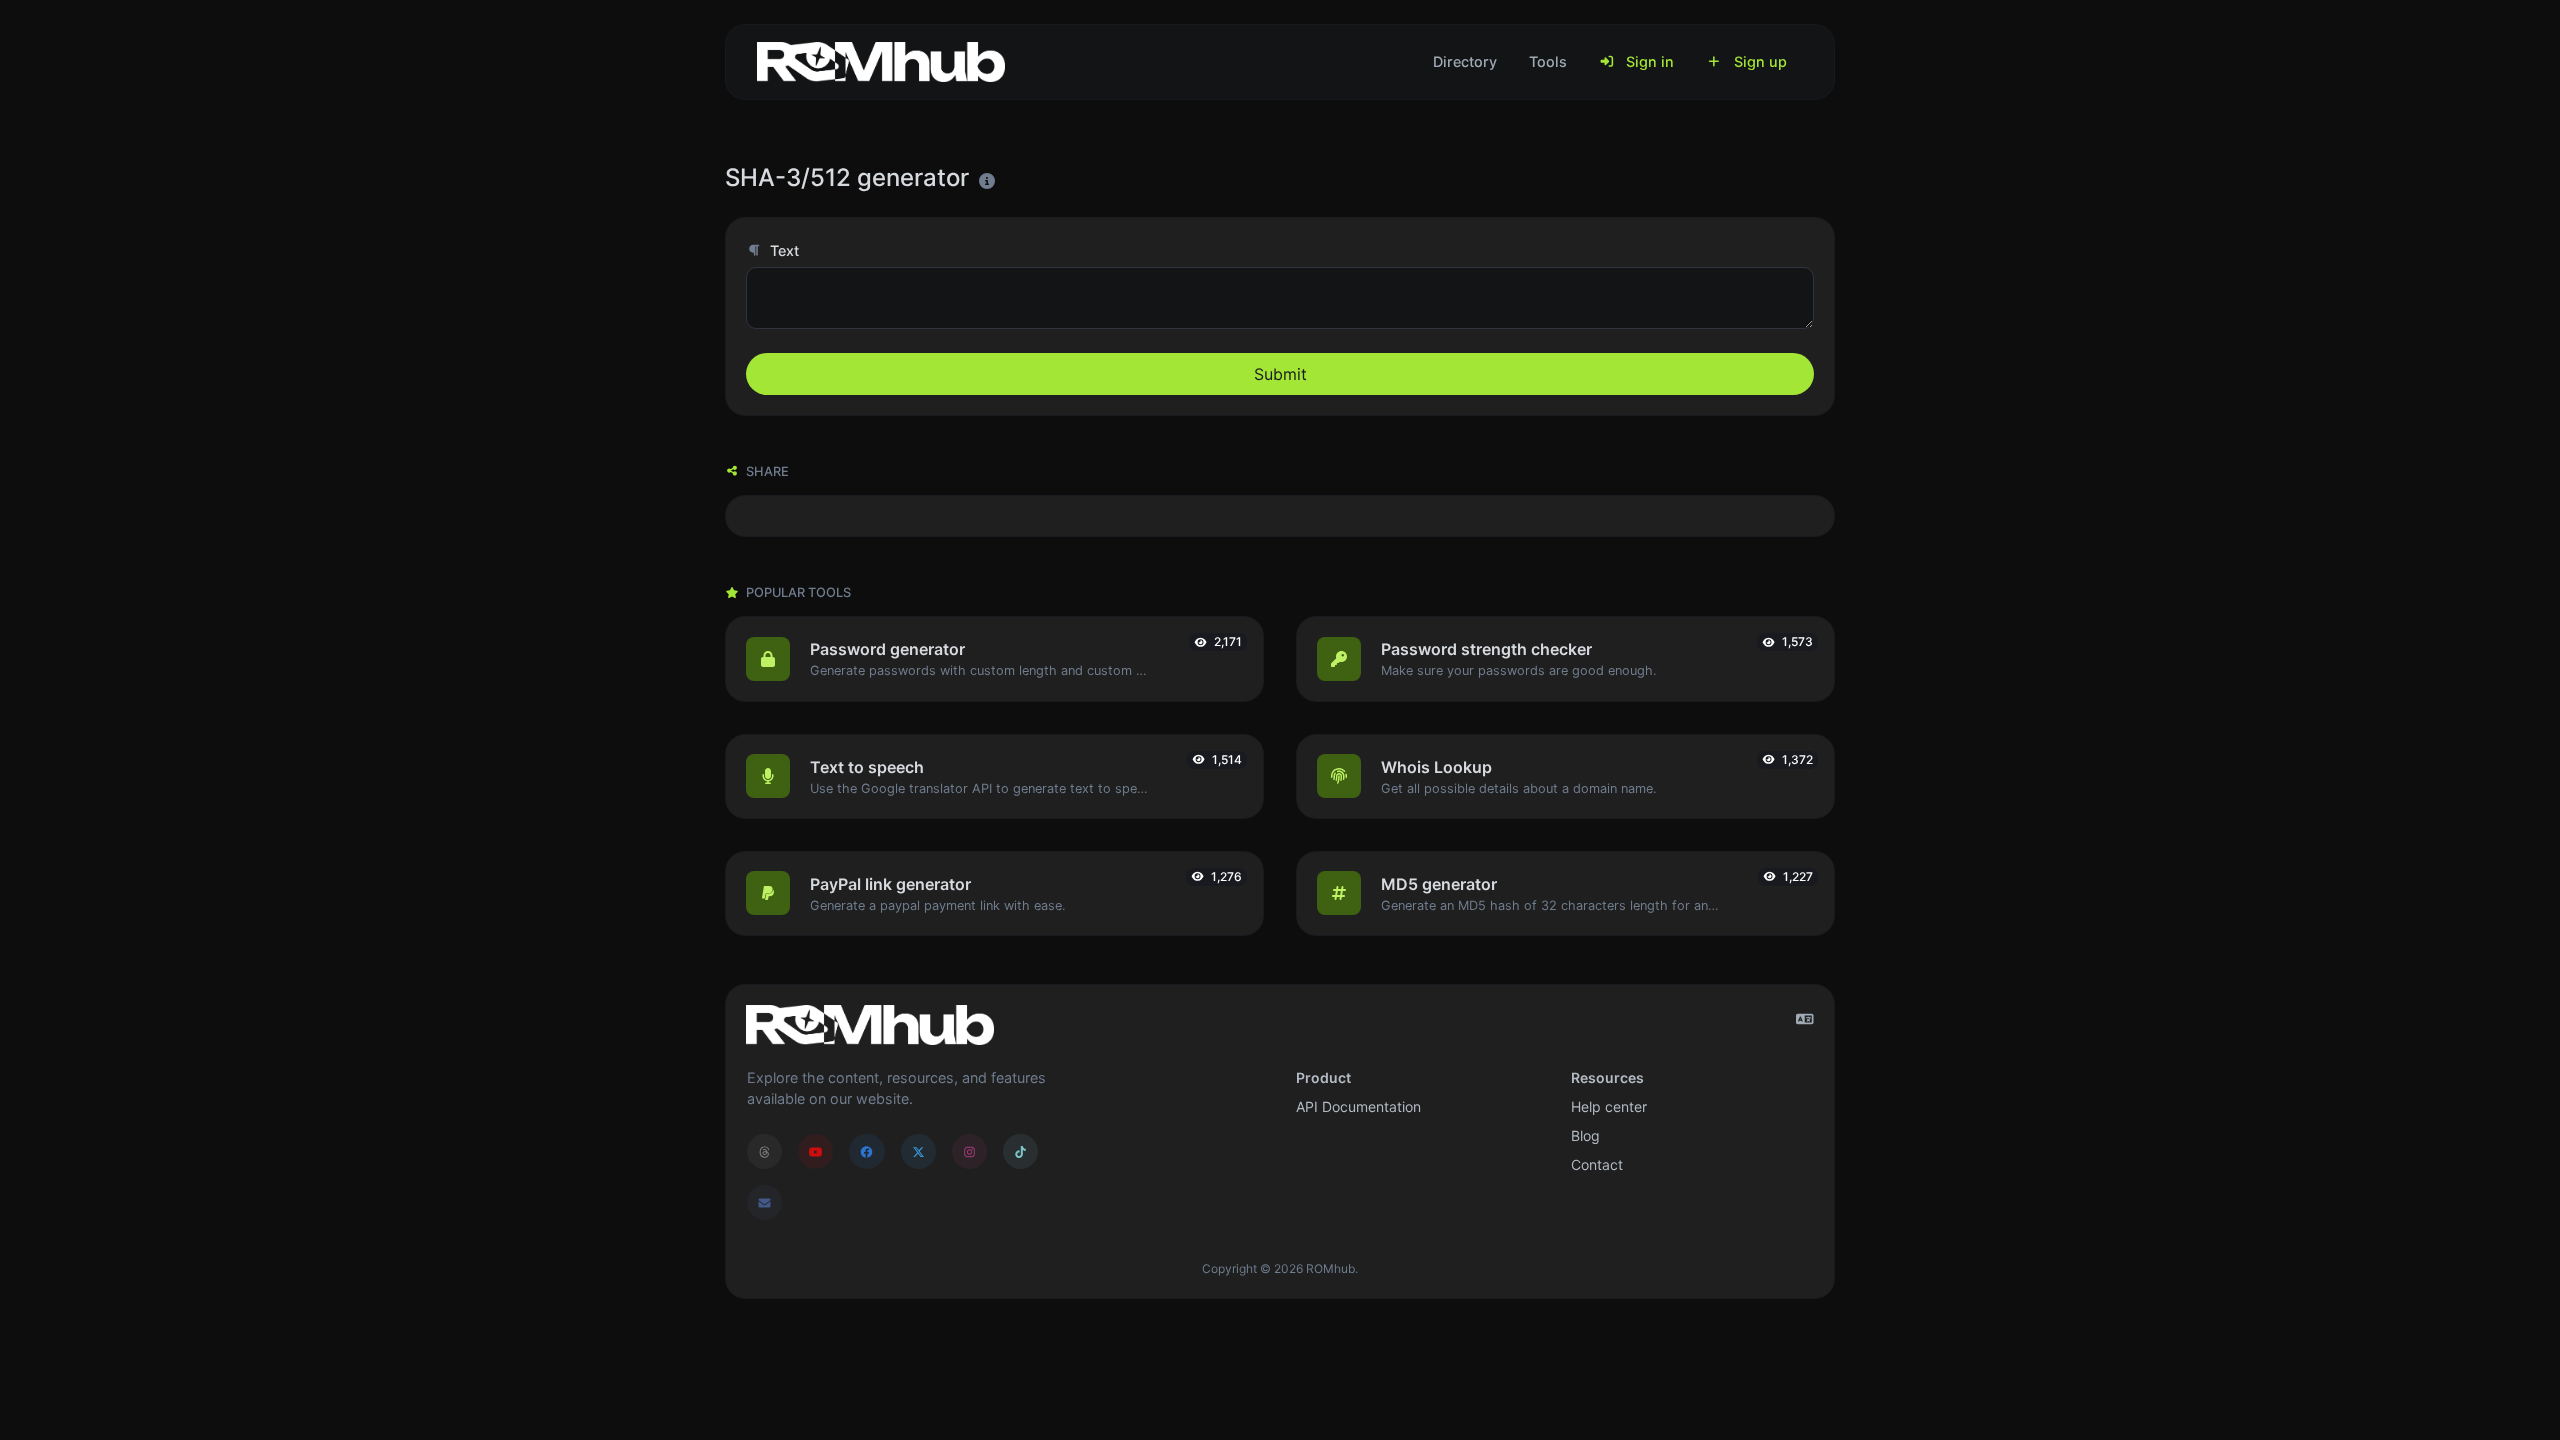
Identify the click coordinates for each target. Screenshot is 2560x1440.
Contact (1597, 1164)
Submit (1280, 374)
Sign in (1648, 61)
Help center (1609, 1106)
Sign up (1758, 61)
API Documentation (1358, 1106)
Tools (1548, 61)
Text (782, 250)
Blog (1585, 1135)
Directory (1465, 61)
